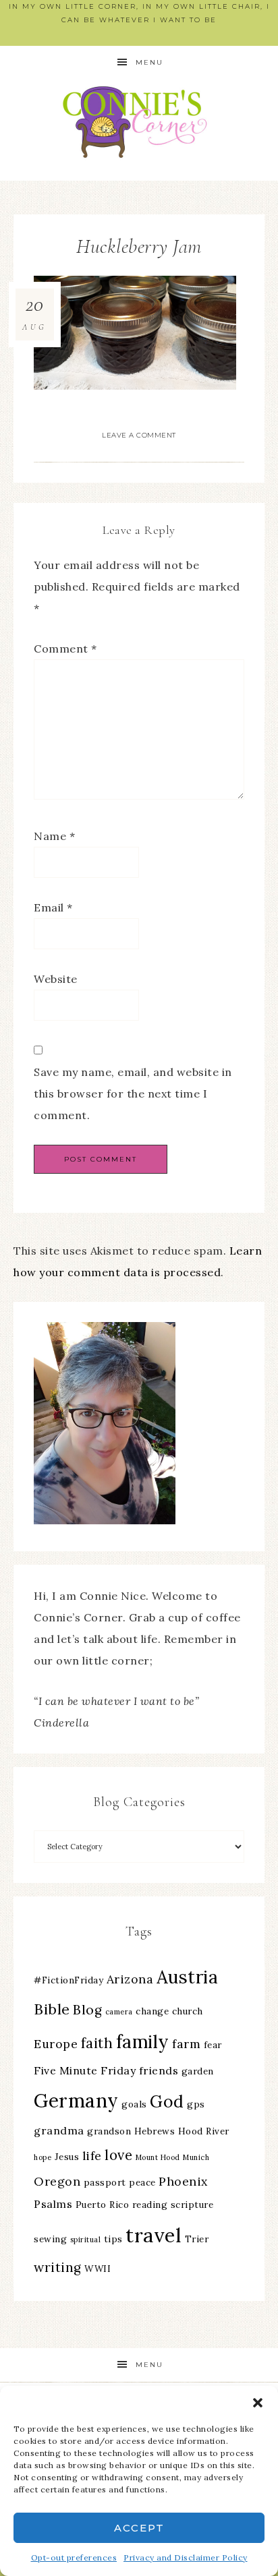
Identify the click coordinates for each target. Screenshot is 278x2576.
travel (154, 2235)
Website (56, 979)
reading (150, 2205)
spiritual (86, 2240)
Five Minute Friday (85, 2070)
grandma (59, 2130)
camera (119, 2012)
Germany (76, 2101)
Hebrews (155, 2131)
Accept (139, 2528)
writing (58, 2267)
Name (54, 836)
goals (134, 2104)
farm (186, 2044)
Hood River (204, 2131)
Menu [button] (149, 62)
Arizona (130, 1979)
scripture (192, 2205)
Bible (52, 2009)
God (167, 2101)
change (152, 2011)
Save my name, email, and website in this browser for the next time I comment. (133, 1094)
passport (105, 2182)
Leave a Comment (139, 435)
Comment (65, 649)
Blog (87, 2010)
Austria (188, 1977)
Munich (196, 2157)
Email (53, 907)
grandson (109, 2131)
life (92, 2156)
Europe (56, 2044)
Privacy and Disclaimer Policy (186, 2557)
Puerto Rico (103, 2205)
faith (97, 2043)
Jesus (67, 2157)
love (118, 2155)
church (188, 2011)
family (143, 2042)
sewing (50, 2239)
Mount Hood (158, 2157)
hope (43, 2157)
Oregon (57, 2181)
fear (213, 2045)
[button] (258, 2403)
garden (198, 2071)
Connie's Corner (139, 122)
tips (113, 2239)
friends (159, 2070)
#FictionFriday (68, 1980)
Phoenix (183, 2181)
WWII (98, 2269)
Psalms (53, 2204)
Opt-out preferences (74, 2557)
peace (142, 2182)
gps (196, 2104)
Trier (197, 2239)
